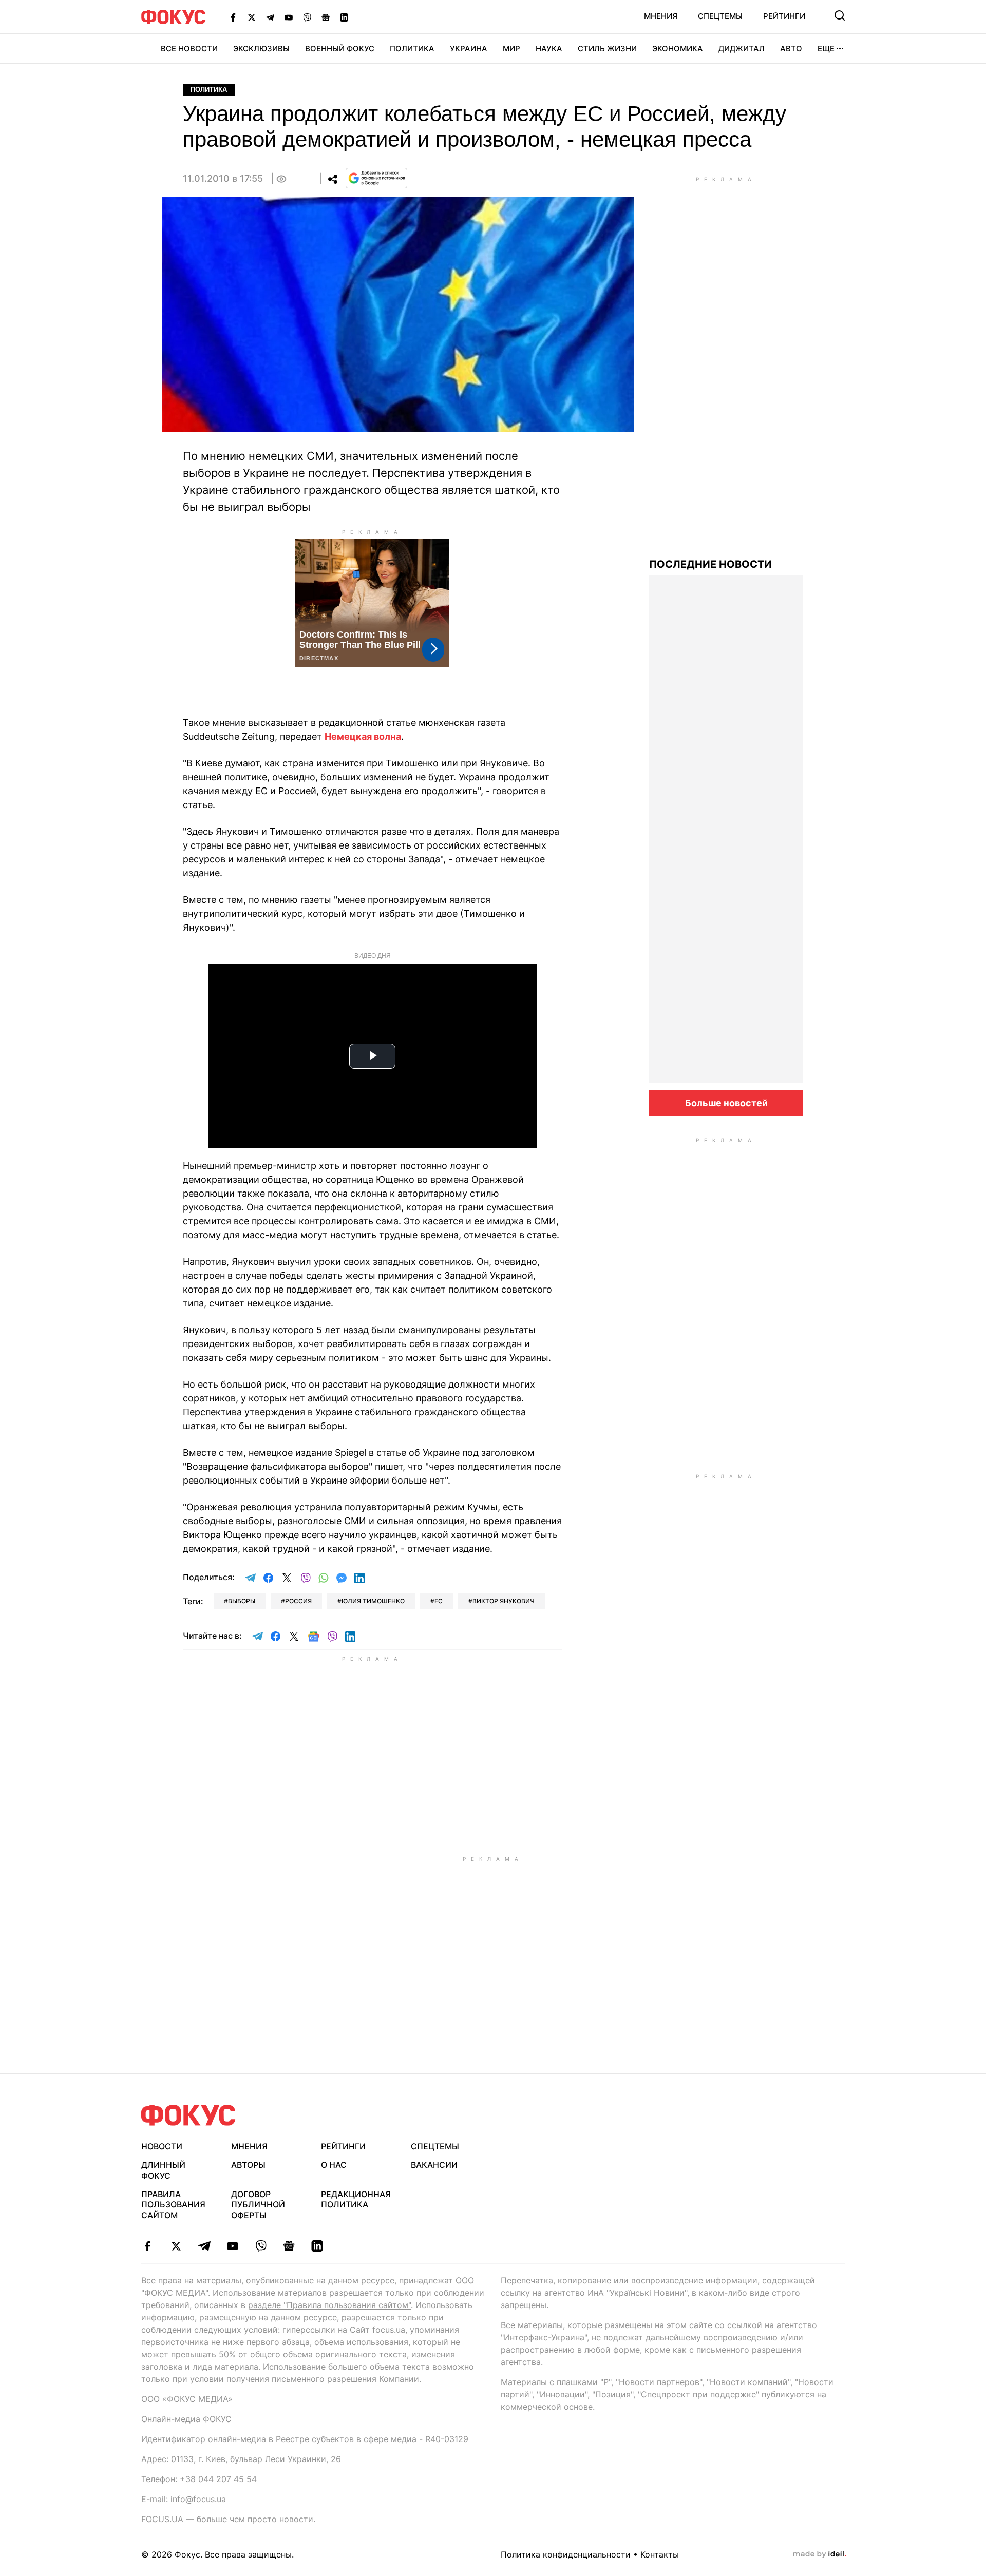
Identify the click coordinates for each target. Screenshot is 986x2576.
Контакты (660, 2554)
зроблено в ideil (820, 2554)
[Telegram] (270, 17)
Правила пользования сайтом (173, 2205)
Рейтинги (784, 16)
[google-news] (289, 2246)
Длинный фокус (163, 2170)
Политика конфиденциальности (566, 2554)
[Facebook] (233, 17)
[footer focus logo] (188, 2115)
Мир (511, 49)
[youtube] (232, 2246)
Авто (791, 49)
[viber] (261, 2246)
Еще (826, 49)
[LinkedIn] (344, 17)
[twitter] (176, 2246)
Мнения (661, 16)
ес (439, 1601)
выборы (242, 1601)
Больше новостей (726, 1103)
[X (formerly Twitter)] (252, 17)
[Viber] (307, 17)
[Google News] (326, 17)
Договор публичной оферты (258, 2205)
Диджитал (742, 49)
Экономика (678, 49)
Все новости (189, 49)
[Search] (840, 15)
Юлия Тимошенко (373, 1601)
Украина (469, 49)
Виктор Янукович (504, 1601)
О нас (334, 2165)
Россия (298, 1601)
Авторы (248, 2165)
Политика (412, 49)
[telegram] (204, 2246)
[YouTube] (289, 17)
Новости (162, 2146)
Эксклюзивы (261, 49)
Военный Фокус (340, 49)
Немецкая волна (363, 736)
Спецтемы (720, 16)
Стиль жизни (607, 49)
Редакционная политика (356, 2199)
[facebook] (148, 2246)
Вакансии (434, 2165)
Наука (549, 49)
